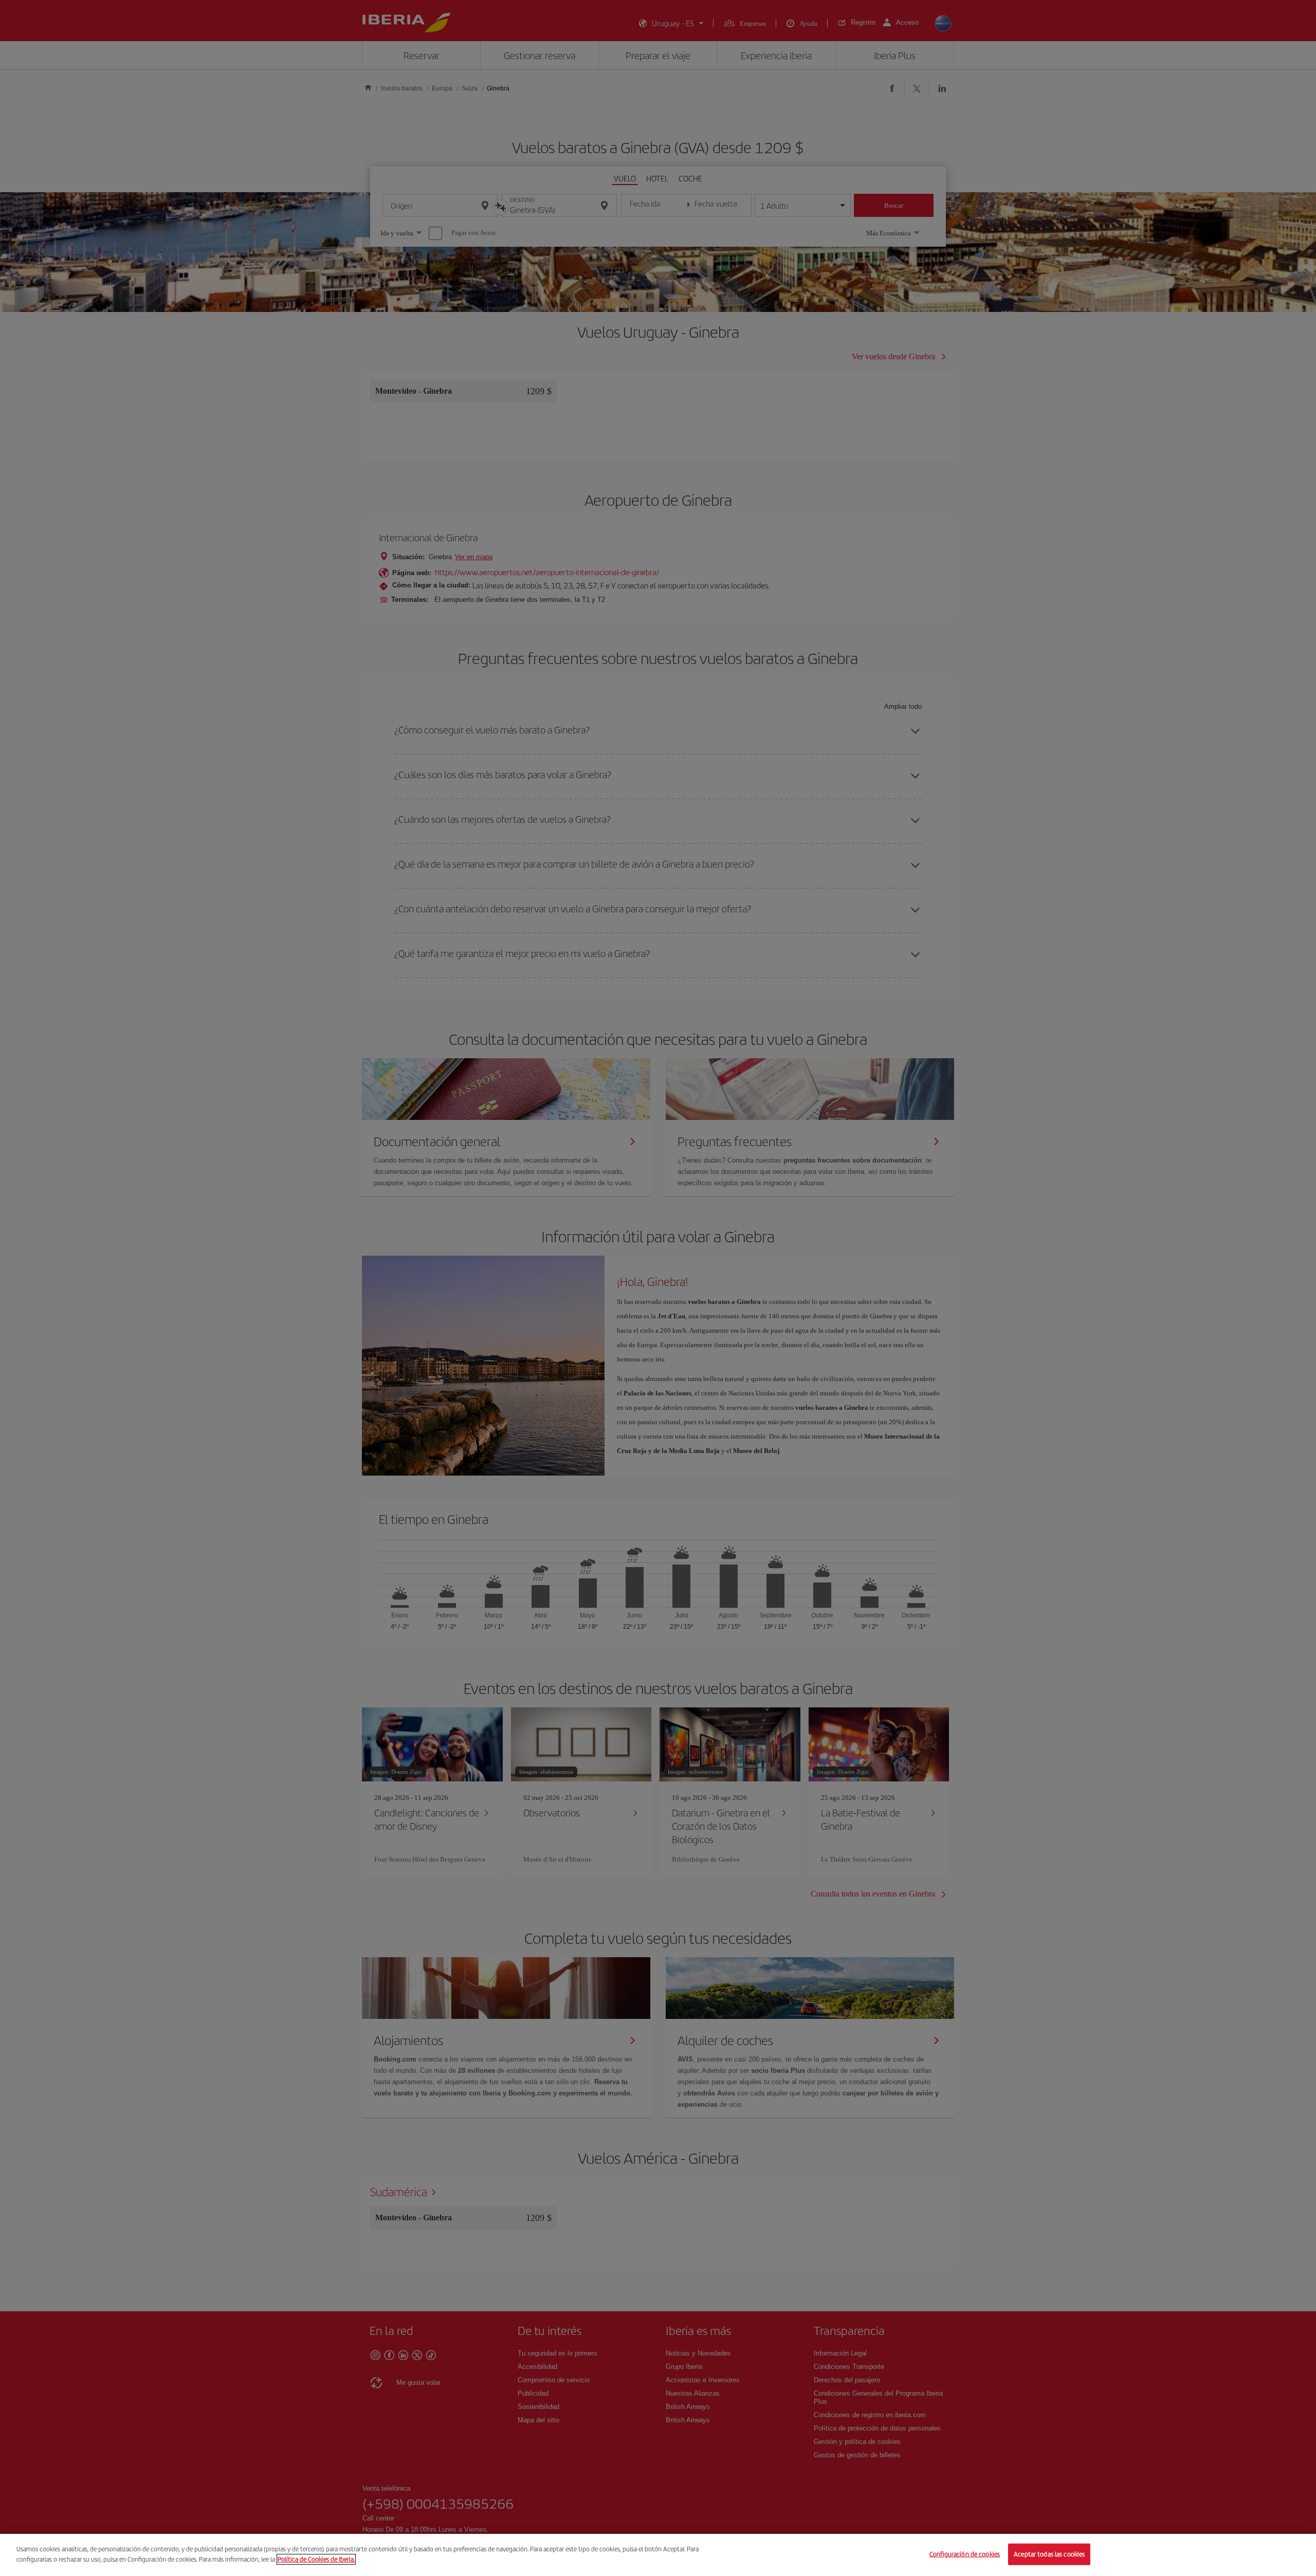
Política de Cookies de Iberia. (316, 2559)
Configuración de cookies (965, 2554)
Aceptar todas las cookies (1049, 2554)
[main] (658, 2555)
